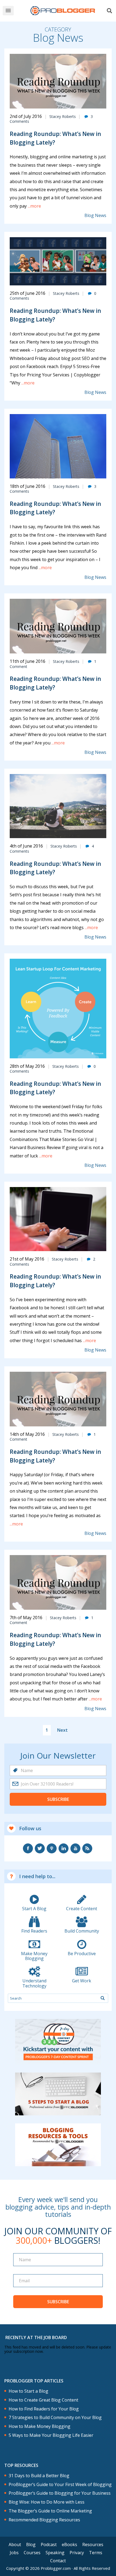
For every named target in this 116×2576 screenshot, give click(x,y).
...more (34, 206)
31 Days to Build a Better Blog (39, 2476)
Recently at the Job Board (36, 2337)
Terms (96, 2553)
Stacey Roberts (63, 116)
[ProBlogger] (63, 11)
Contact (58, 2561)
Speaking (55, 2553)
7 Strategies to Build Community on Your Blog (55, 2418)
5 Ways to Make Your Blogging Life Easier (51, 2435)
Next (62, 1730)
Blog (31, 2544)
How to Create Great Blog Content (43, 2400)
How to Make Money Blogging (40, 2426)
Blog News (95, 216)
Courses (32, 2553)
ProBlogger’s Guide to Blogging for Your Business (60, 2493)
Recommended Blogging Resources (44, 2520)
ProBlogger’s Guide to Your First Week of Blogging (60, 2485)
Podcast (49, 2544)
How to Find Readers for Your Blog (44, 2409)
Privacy (77, 2553)
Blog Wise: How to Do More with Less (47, 2502)
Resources (93, 2544)
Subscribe (58, 1799)
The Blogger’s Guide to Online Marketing (50, 2511)
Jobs (14, 2553)
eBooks (69, 2544)
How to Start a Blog (28, 2391)
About (15, 2544)
